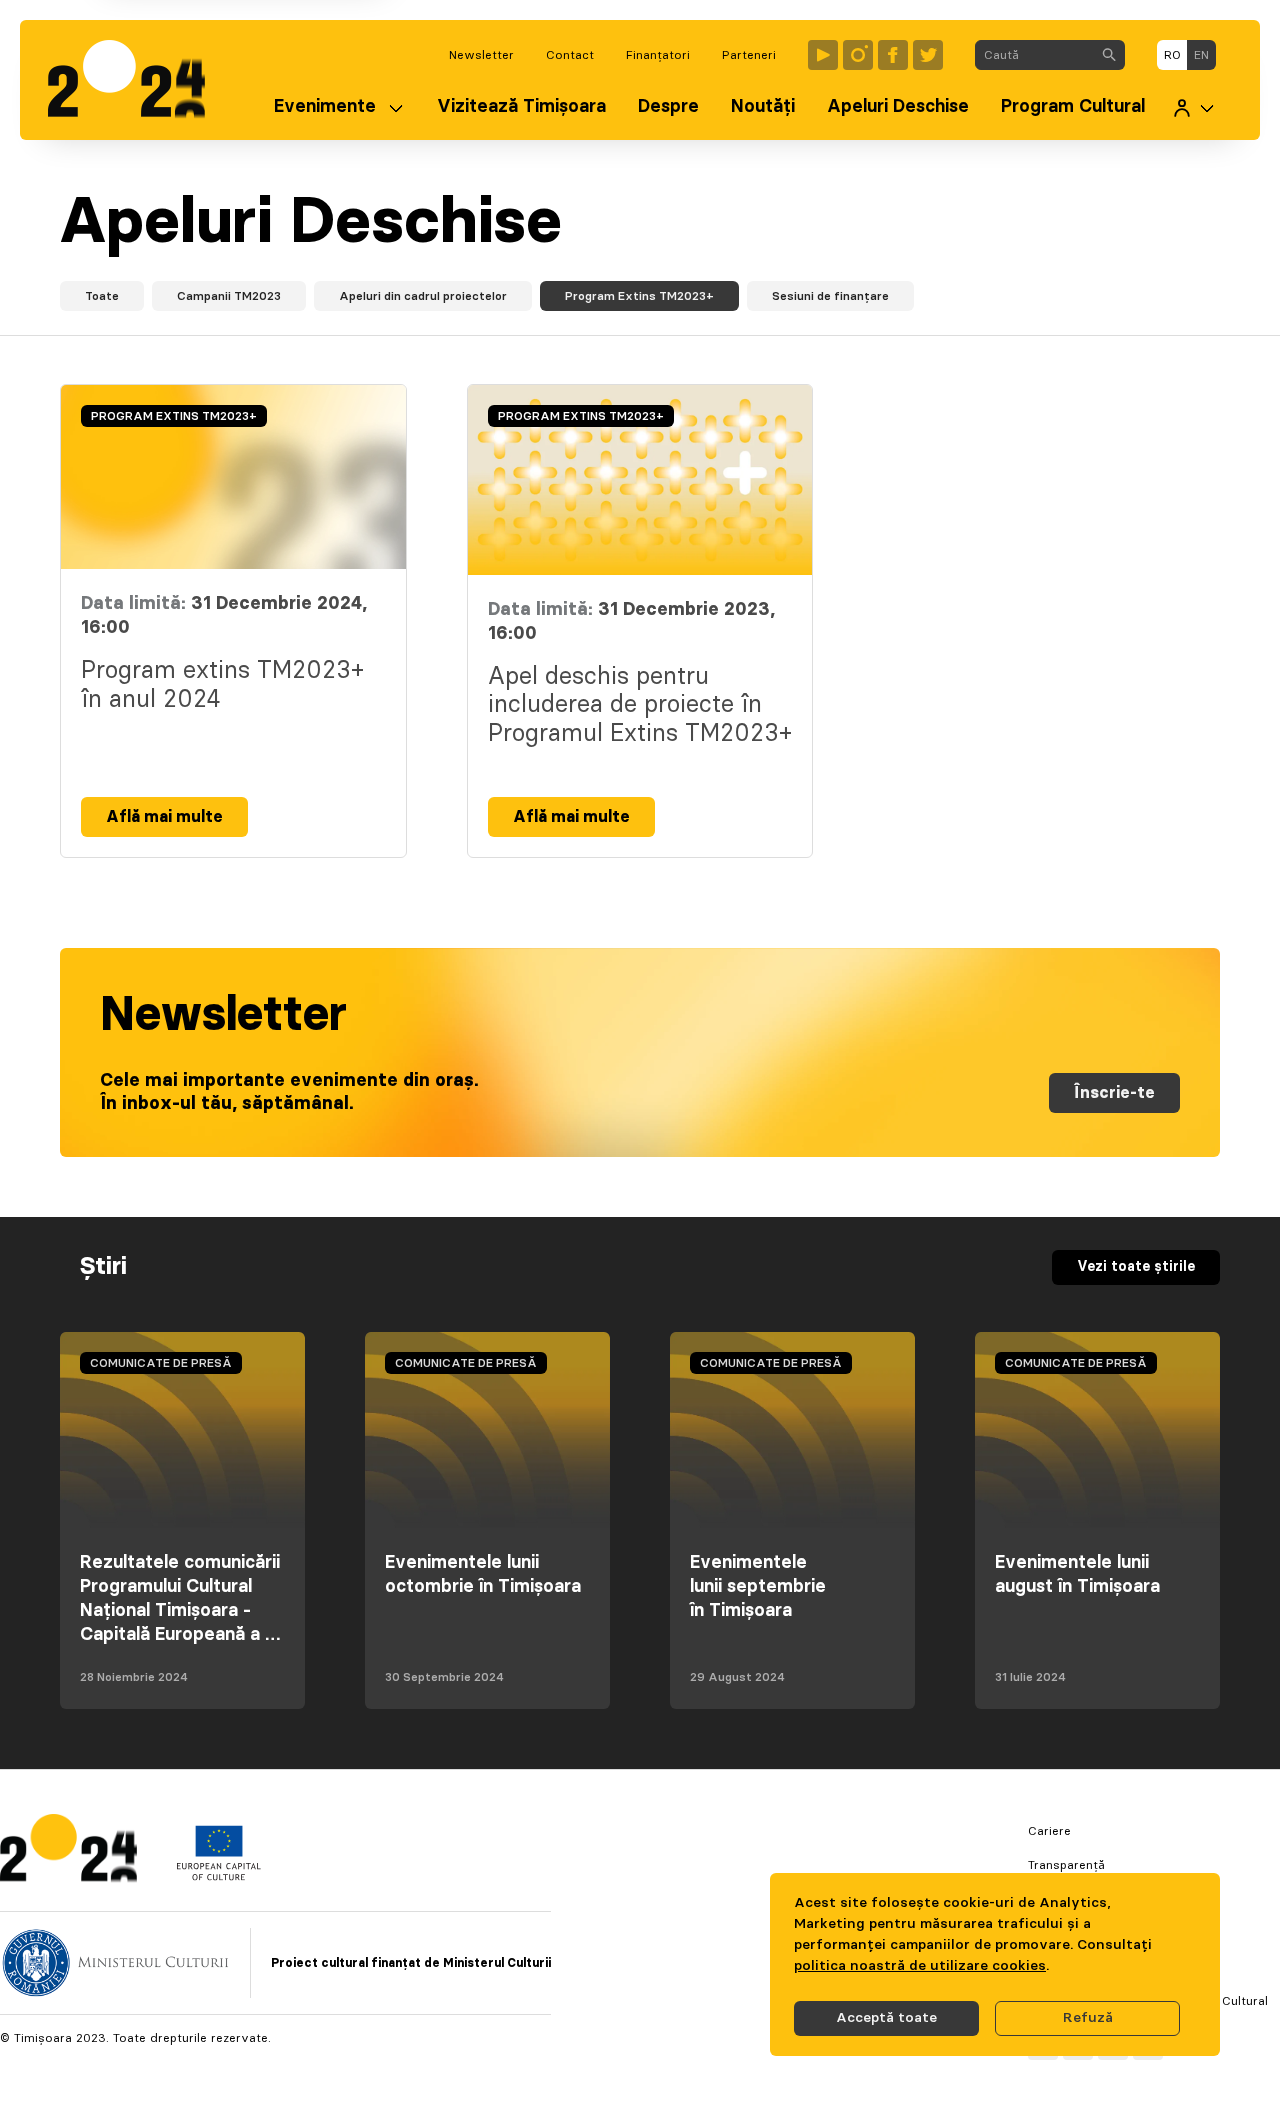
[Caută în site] (1109, 55)
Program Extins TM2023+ (639, 296)
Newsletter (481, 55)
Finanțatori (658, 55)
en (1201, 55)
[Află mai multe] (233, 477)
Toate (102, 296)
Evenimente (325, 107)
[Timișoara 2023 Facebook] (893, 55)
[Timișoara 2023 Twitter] (928, 55)
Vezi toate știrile (1136, 1267)
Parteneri (749, 55)
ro (1172, 55)
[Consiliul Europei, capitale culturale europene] (218, 1876)
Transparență (1066, 1865)
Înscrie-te (1114, 1093)
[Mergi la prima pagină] (136, 80)
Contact (570, 55)
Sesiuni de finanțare (830, 296)
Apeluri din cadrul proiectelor (423, 296)
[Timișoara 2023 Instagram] (858, 55)
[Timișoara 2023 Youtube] (823, 55)
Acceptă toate (886, 2018)
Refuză (1088, 2018)
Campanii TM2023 (229, 296)
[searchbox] (1034, 55)
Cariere (1049, 1831)
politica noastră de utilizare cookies (920, 1966)
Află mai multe (164, 817)
